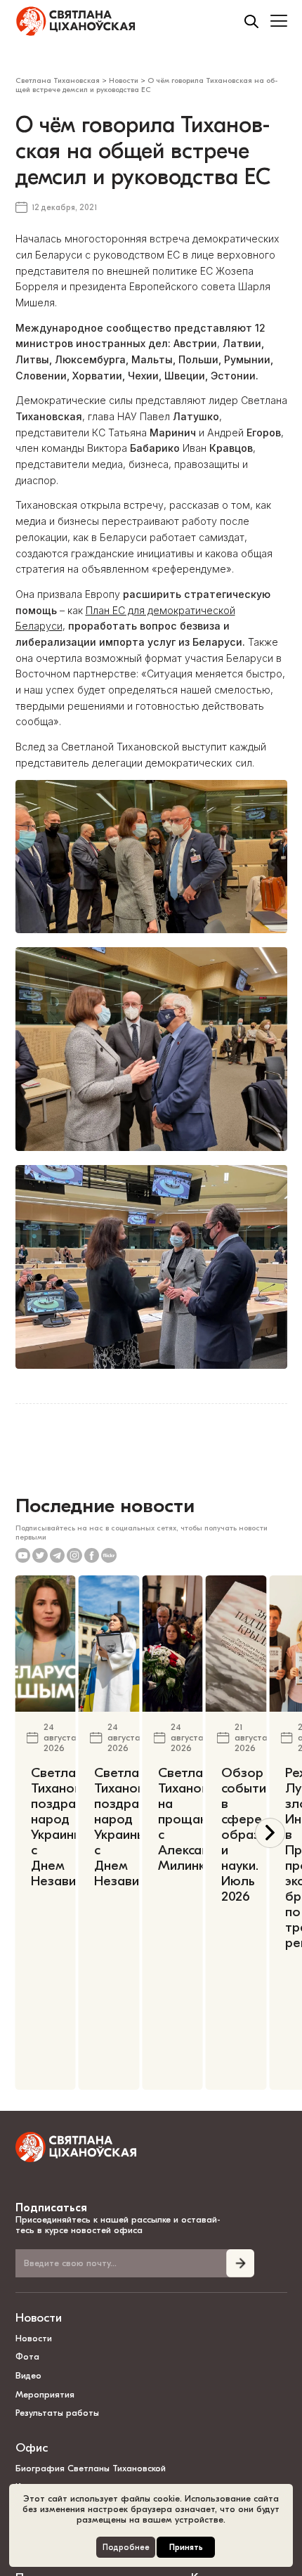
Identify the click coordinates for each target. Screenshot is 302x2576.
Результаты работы (57, 2413)
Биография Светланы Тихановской (91, 2468)
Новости (39, 2318)
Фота (27, 2356)
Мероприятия (45, 2394)
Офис (32, 2448)
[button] (270, 1833)
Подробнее (126, 2548)
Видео (28, 2375)
